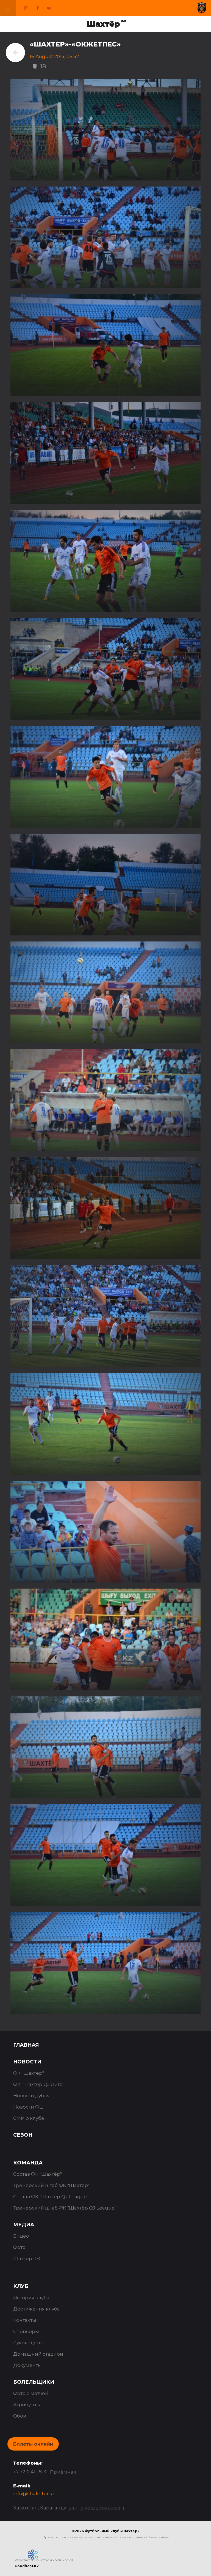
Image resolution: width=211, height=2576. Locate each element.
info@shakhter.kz (34, 2493)
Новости (27, 2062)
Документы (27, 2365)
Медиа (24, 2225)
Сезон (23, 2135)
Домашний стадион (38, 2354)
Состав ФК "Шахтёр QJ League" (51, 2197)
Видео (21, 2236)
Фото (19, 2247)
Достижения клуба (37, 2309)
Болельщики (34, 2382)
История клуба (31, 2298)
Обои (20, 2416)
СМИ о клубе (29, 2118)
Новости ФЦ (28, 2107)
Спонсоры (26, 2331)
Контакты (25, 2320)
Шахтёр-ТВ (27, 2259)
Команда (28, 2163)
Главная (26, 2045)
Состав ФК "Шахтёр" (38, 2174)
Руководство (29, 2343)
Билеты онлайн (33, 2444)
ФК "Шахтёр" (29, 2073)
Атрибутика (27, 2405)
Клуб (21, 2286)
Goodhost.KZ (27, 2566)
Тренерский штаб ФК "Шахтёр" (51, 2185)
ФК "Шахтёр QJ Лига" (39, 2084)
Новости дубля (31, 2096)
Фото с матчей (31, 2393)
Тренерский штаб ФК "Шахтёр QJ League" (65, 2208)
